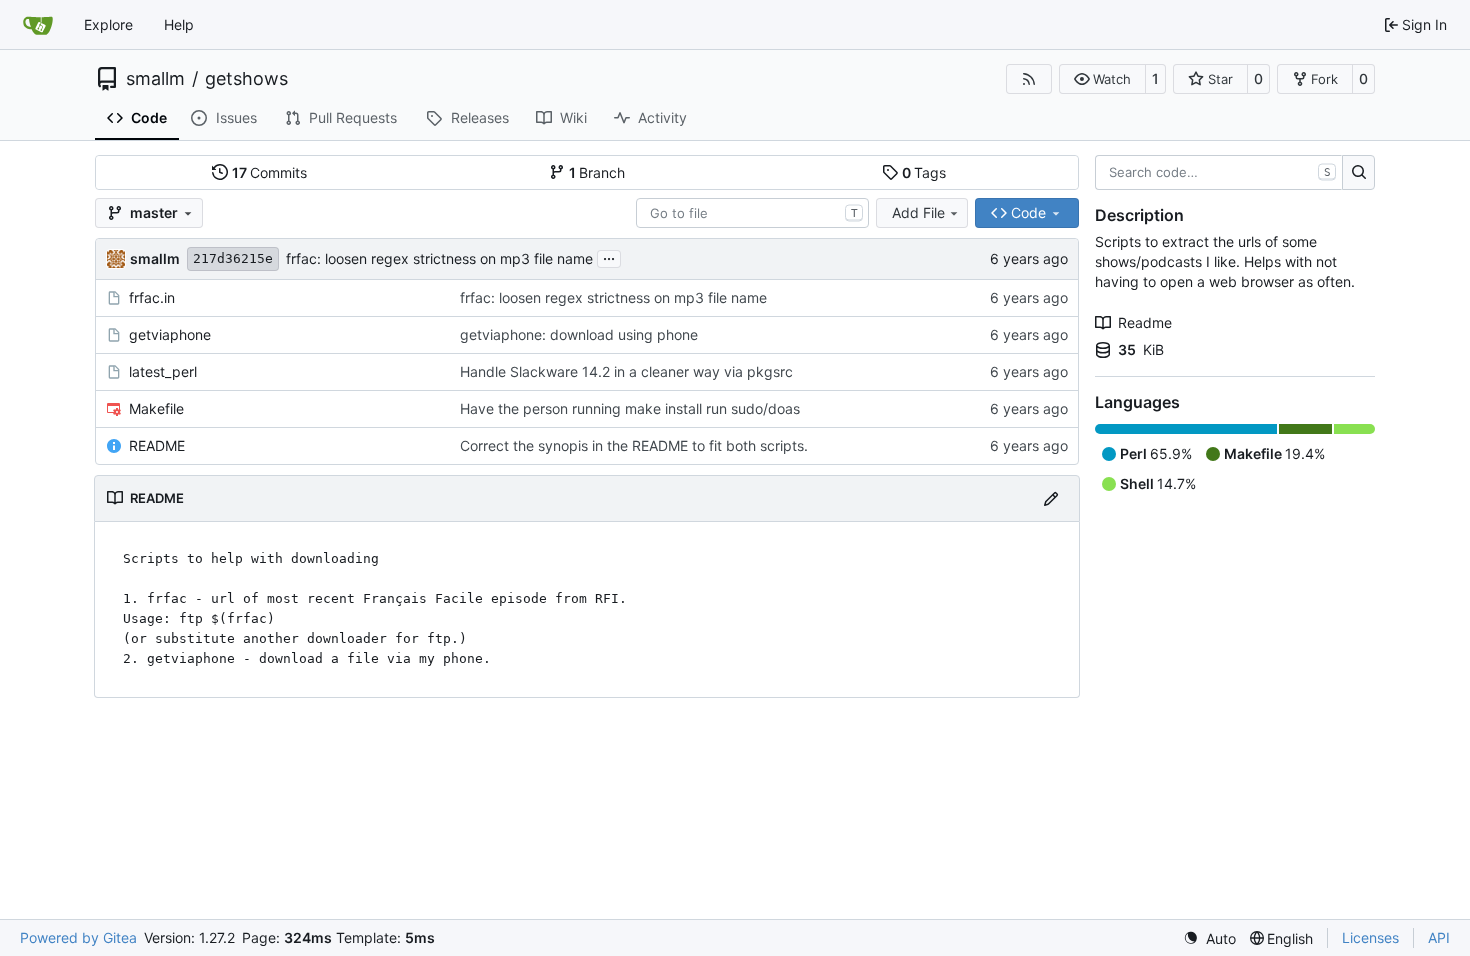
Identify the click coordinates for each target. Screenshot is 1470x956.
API (1439, 937)
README (157, 445)
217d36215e (233, 258)
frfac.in (152, 297)
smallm (155, 79)
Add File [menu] (918, 212)
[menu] (1209, 938)
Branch (597, 172)
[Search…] (1358, 173)
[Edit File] (1051, 498)
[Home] (38, 25)
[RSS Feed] (1029, 79)
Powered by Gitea (78, 937)
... (609, 256)
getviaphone (170, 334)
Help (179, 24)
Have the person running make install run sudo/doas (630, 408)
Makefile (156, 408)
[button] (1102, 79)
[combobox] (752, 213)
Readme (1145, 322)
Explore (108, 24)
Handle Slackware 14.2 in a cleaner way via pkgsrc (626, 371)
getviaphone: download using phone (579, 334)
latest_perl (163, 371)
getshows (246, 79)
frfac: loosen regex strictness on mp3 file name (439, 258)
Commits (270, 172)
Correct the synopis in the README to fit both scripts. (634, 445)
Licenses (1370, 937)
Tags (924, 172)
